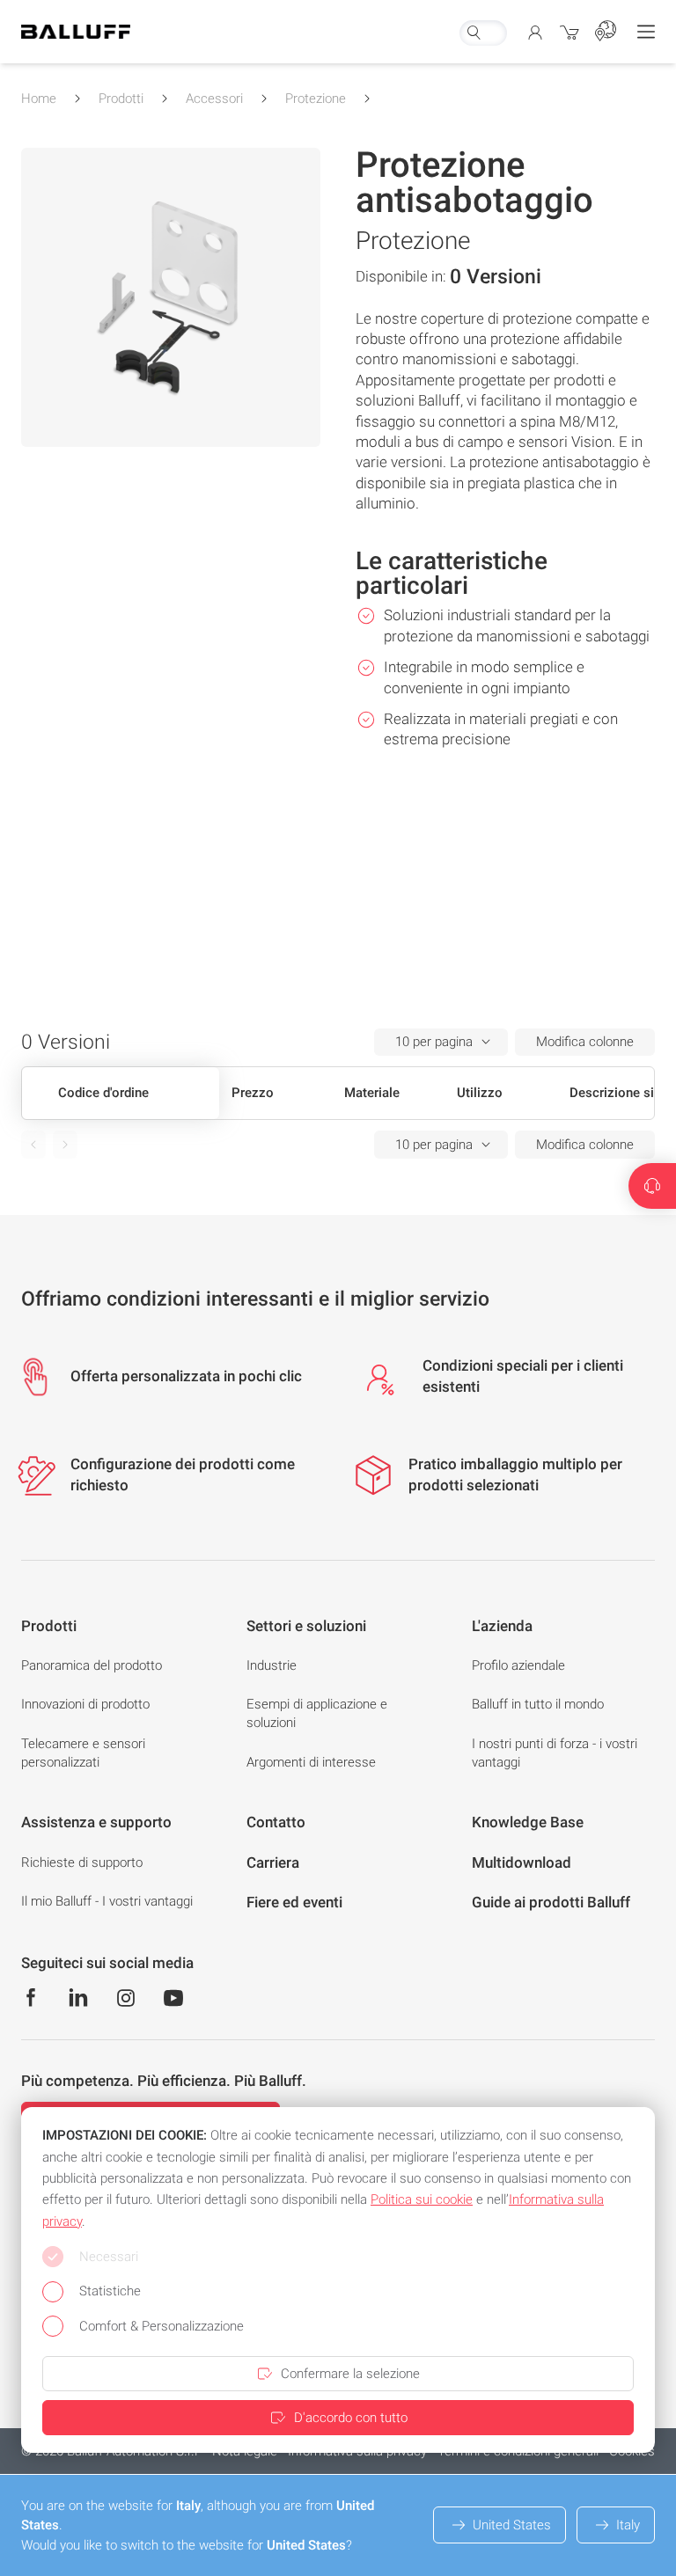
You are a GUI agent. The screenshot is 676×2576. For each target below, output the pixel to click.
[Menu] (646, 32)
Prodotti (121, 99)
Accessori (214, 99)
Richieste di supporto (82, 1862)
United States (512, 2525)
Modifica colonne (585, 1042)
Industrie (272, 1665)
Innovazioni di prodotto (85, 1704)
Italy (628, 2525)
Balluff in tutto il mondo (538, 1704)
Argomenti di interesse (311, 1762)
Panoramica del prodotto (92, 1665)
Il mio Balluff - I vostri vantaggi (107, 1901)
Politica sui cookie (422, 2199)
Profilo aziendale (518, 1665)
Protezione (316, 99)
